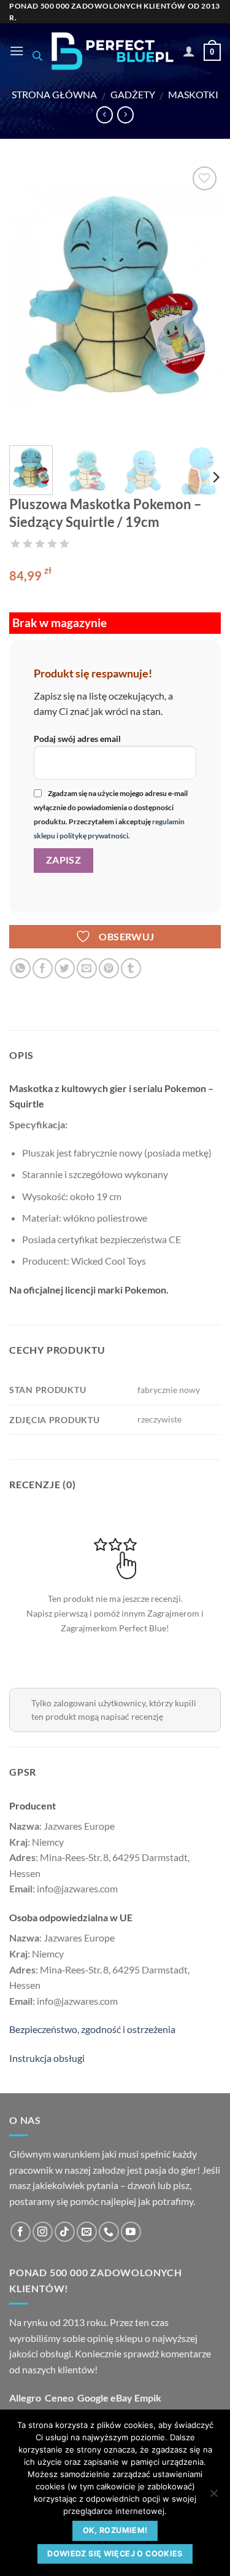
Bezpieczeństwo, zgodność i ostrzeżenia (92, 2029)
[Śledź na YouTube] (131, 2232)
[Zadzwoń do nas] (109, 2232)
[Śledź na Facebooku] (21, 2232)
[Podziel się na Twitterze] (65, 968)
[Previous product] (125, 115)
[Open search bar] (37, 56)
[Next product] (105, 115)
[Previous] (29, 300)
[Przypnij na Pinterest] (109, 968)
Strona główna (54, 94)
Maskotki (193, 94)
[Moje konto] (189, 51)
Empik (148, 2398)
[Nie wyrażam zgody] (213, 2497)
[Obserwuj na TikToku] (65, 2232)
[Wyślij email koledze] (87, 968)
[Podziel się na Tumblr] (131, 968)
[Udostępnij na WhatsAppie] (21, 968)
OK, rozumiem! (115, 2530)
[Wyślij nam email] (87, 2232)
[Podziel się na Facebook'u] (43, 968)
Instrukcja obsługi (47, 2058)
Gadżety (133, 94)
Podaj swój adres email (77, 739)
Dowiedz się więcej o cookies (115, 2554)
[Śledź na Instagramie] (43, 2232)
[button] (17, 51)
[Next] (201, 300)
